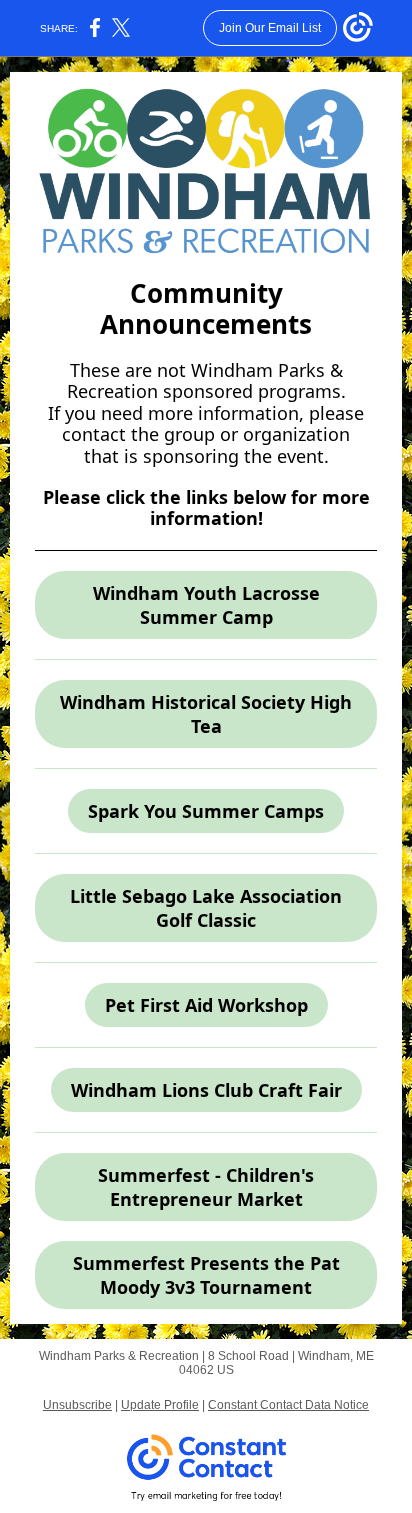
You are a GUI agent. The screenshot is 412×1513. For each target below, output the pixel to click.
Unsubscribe (77, 1405)
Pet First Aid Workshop (206, 1005)
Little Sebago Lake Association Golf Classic (206, 908)
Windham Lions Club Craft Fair (206, 1090)
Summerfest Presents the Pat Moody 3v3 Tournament (206, 1275)
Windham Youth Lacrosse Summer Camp (206, 605)
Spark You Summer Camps (206, 811)
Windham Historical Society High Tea (206, 714)
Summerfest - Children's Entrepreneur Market (206, 1187)
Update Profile (160, 1405)
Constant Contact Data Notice (288, 1405)
